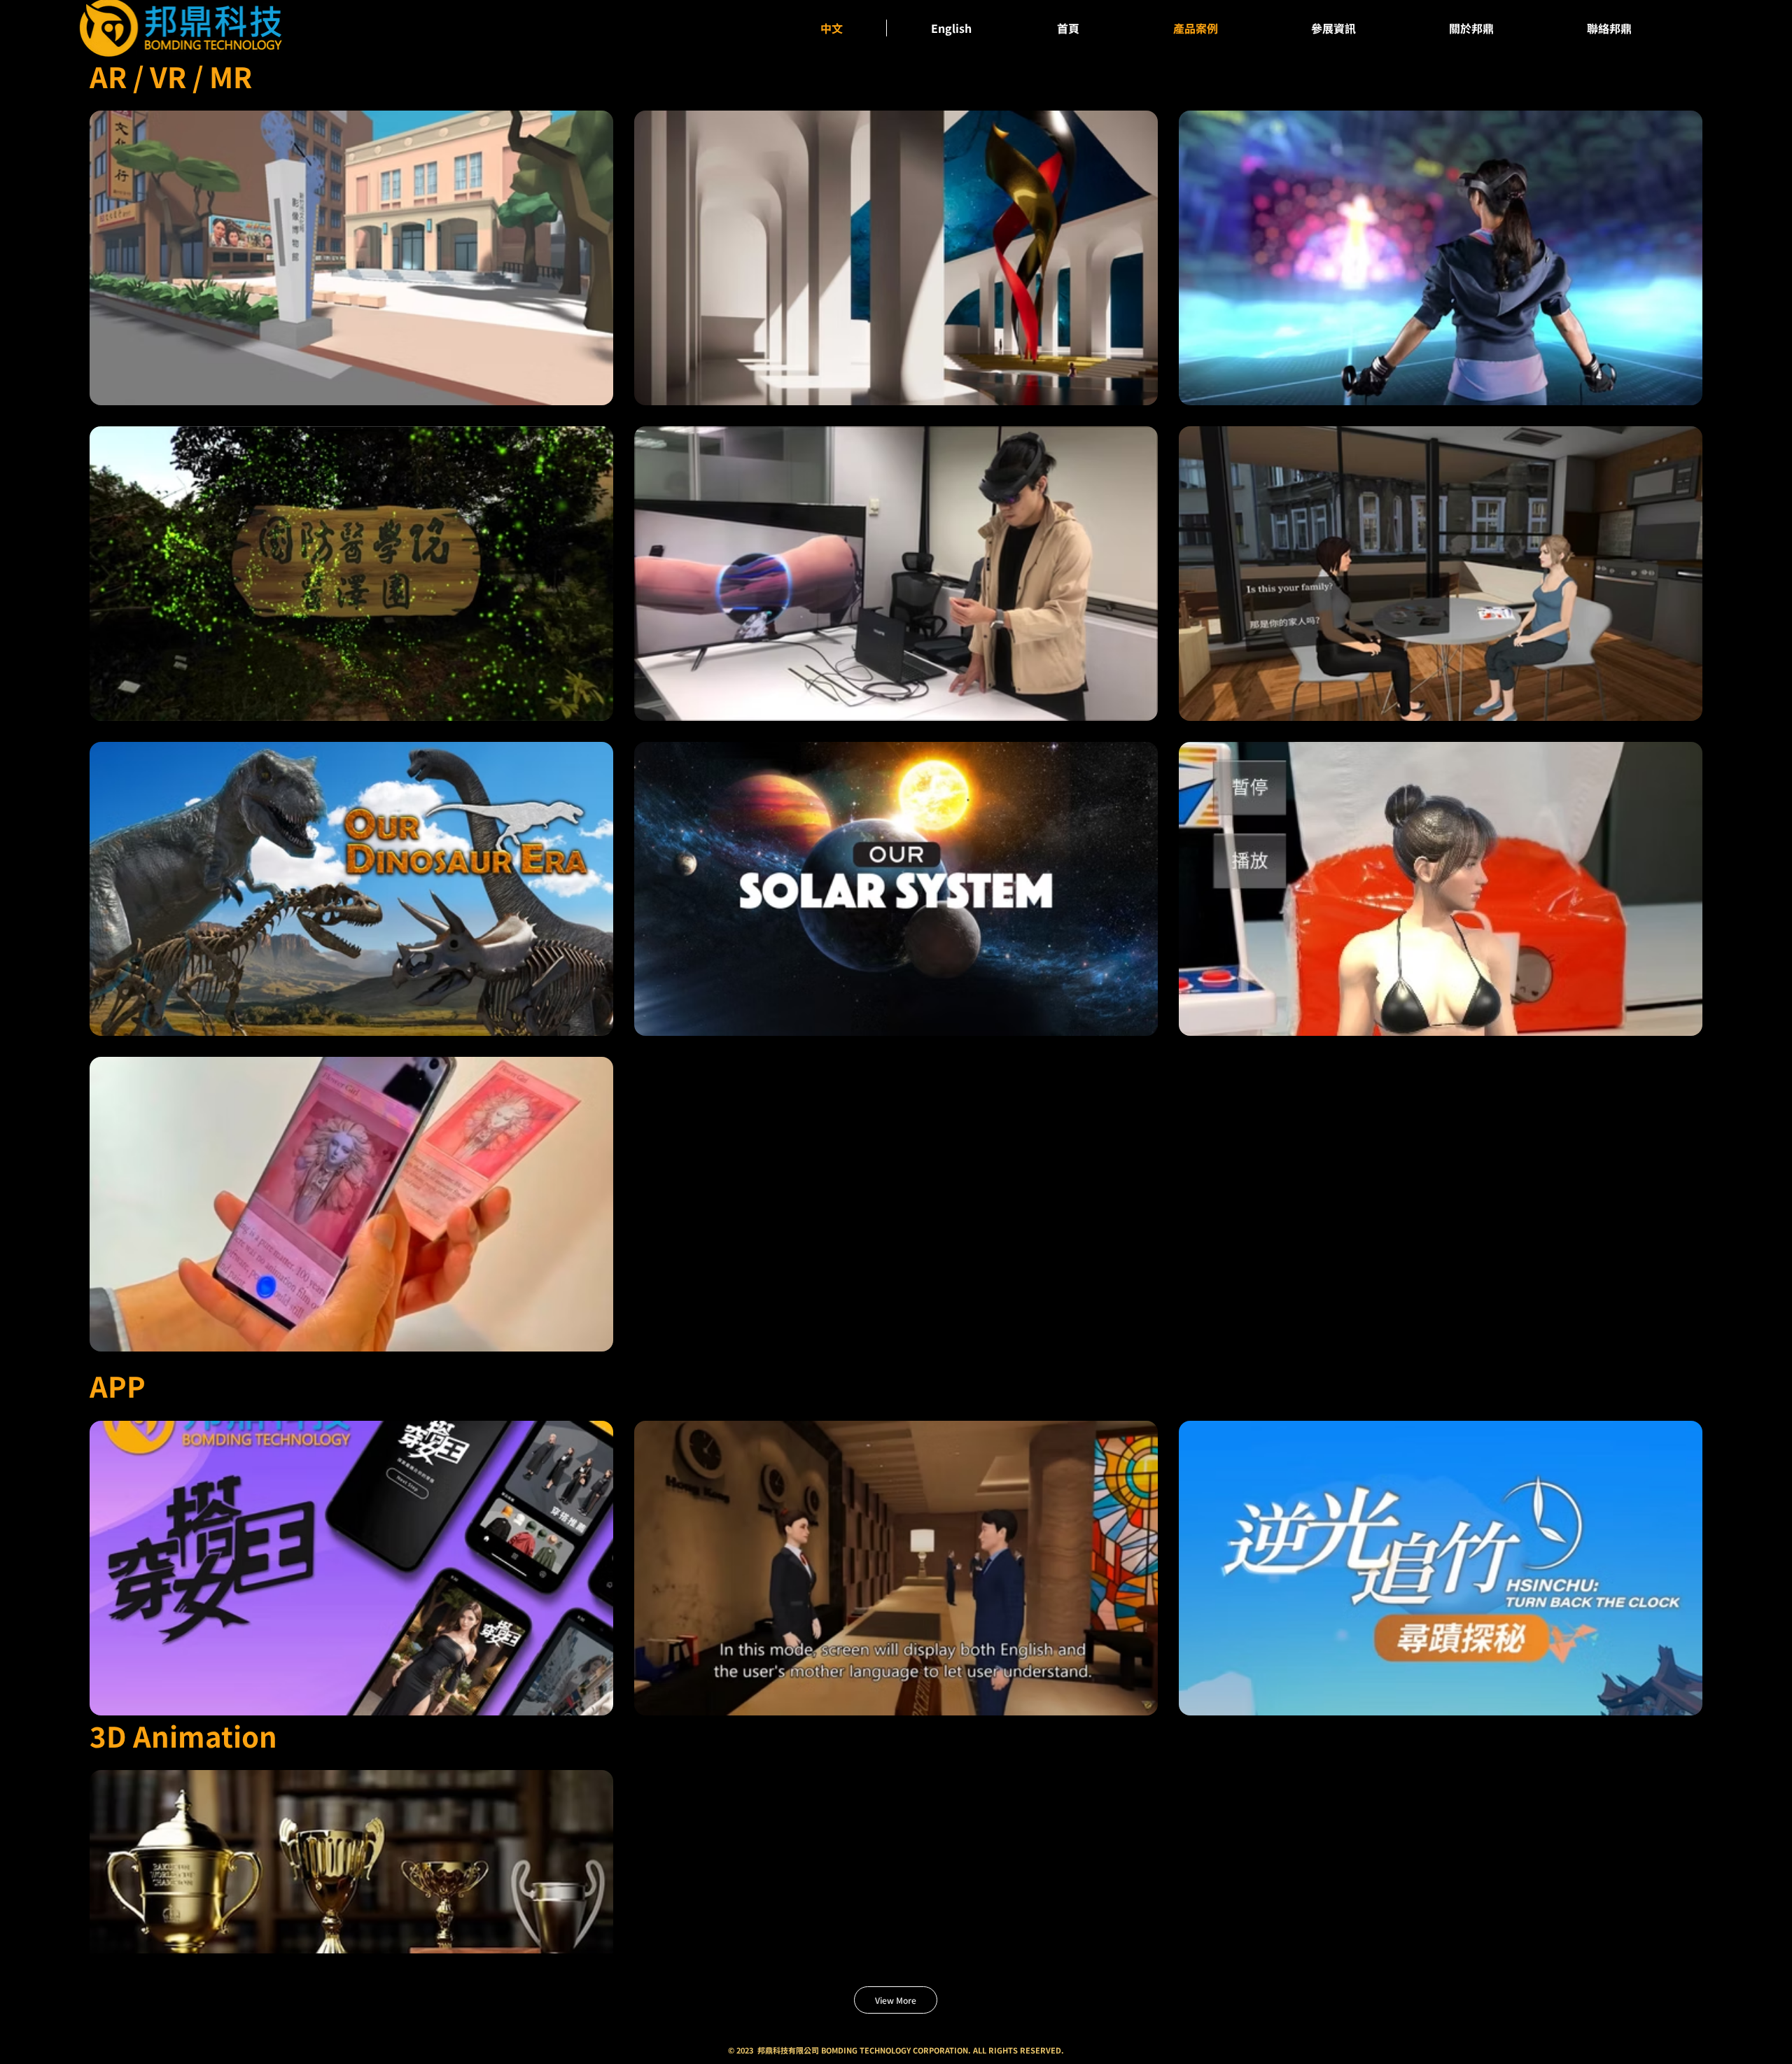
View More (896, 2000)
